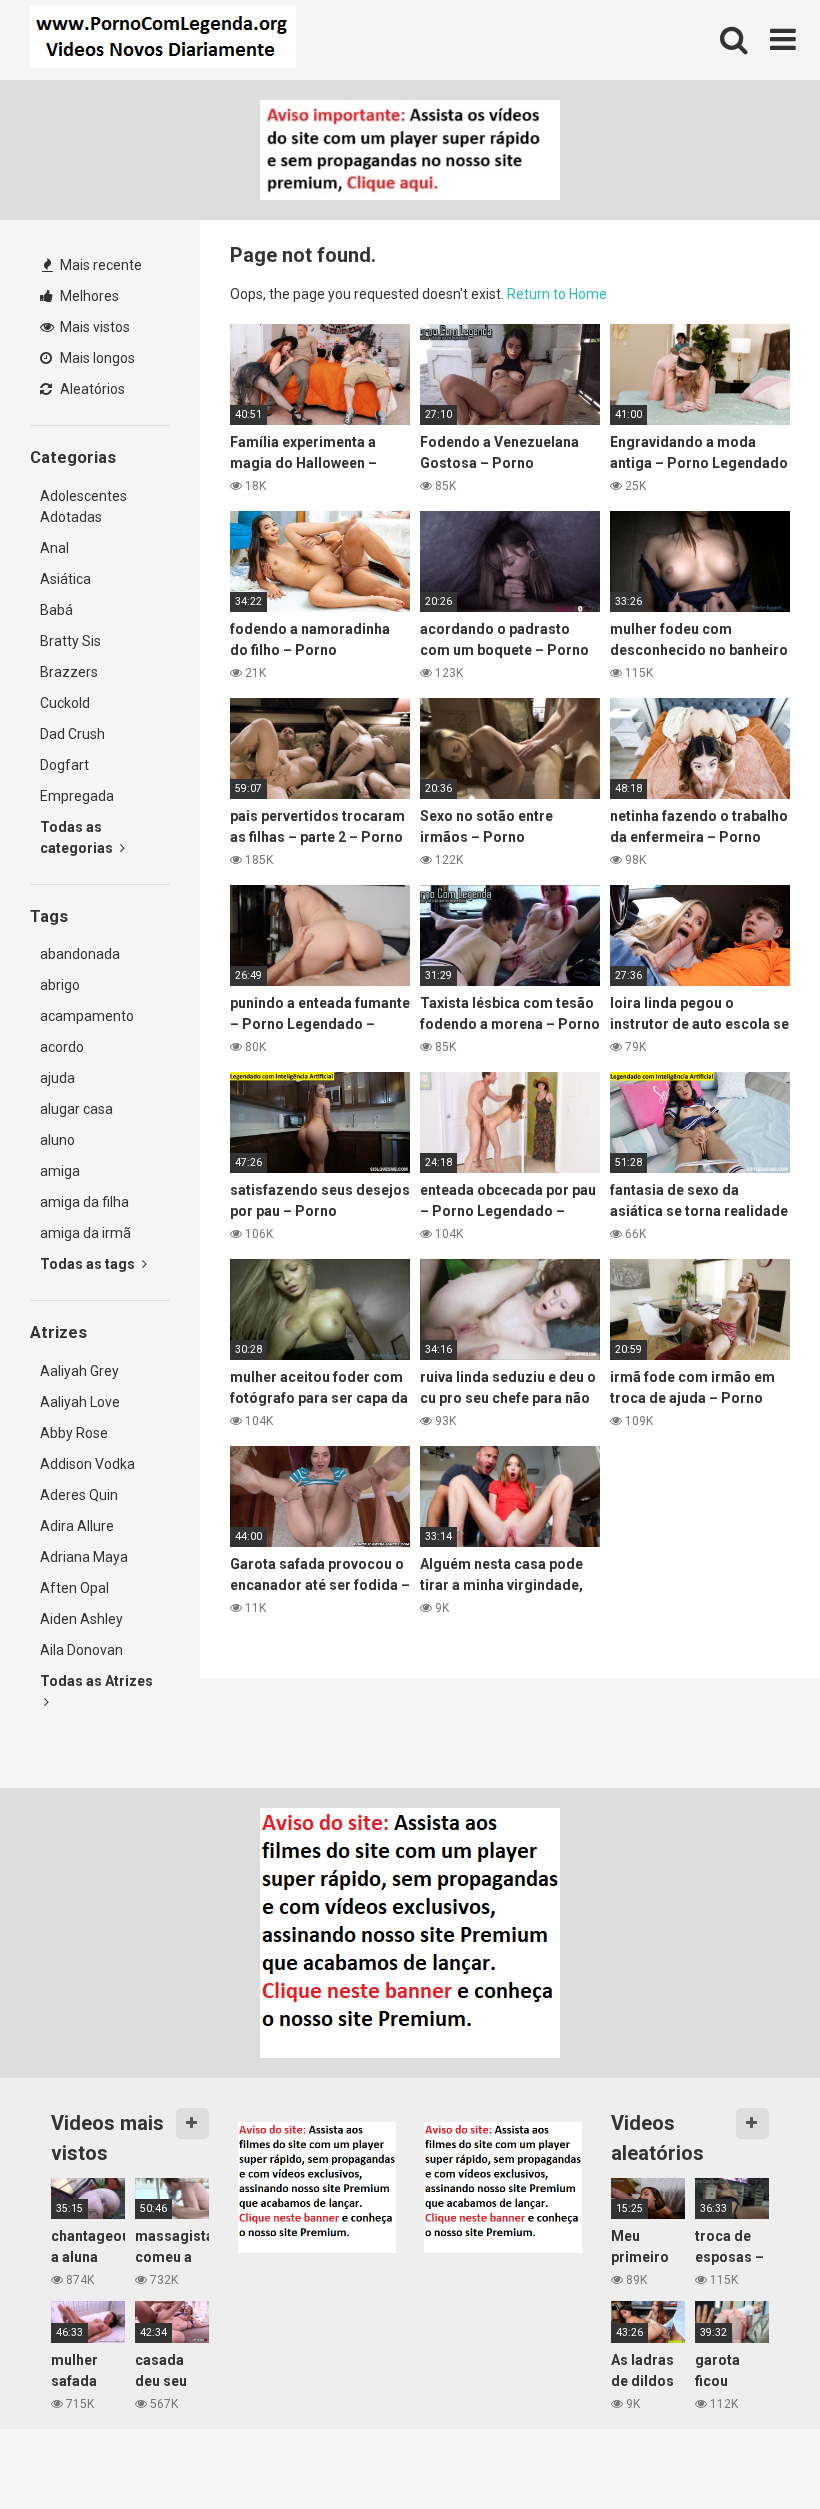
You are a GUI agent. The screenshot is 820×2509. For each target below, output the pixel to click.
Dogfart (64, 765)
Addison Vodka (87, 1464)
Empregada (77, 796)
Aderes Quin (79, 1495)
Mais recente (99, 265)
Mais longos (96, 358)
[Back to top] (753, 2448)
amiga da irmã (85, 1233)
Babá (56, 610)
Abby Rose (74, 1433)
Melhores (88, 296)
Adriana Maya (84, 1557)
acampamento (87, 1016)
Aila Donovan (81, 1650)
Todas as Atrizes (96, 1681)
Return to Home (557, 294)
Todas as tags (89, 1264)
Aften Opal (74, 1588)
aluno (57, 1140)
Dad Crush (72, 734)
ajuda (57, 1078)
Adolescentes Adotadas (83, 506)
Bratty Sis (70, 641)
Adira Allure (77, 1526)
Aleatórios (91, 389)
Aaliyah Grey (79, 1371)
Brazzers (69, 672)
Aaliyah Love (80, 1402)
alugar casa (76, 1109)
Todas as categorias (78, 837)
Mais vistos (93, 327)
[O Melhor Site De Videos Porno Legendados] (163, 40)
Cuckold (65, 703)
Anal (54, 548)
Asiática (65, 579)
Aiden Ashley (81, 1619)
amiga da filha (84, 1202)
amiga (60, 1171)
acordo (62, 1047)
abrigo (60, 985)
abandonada (80, 954)
